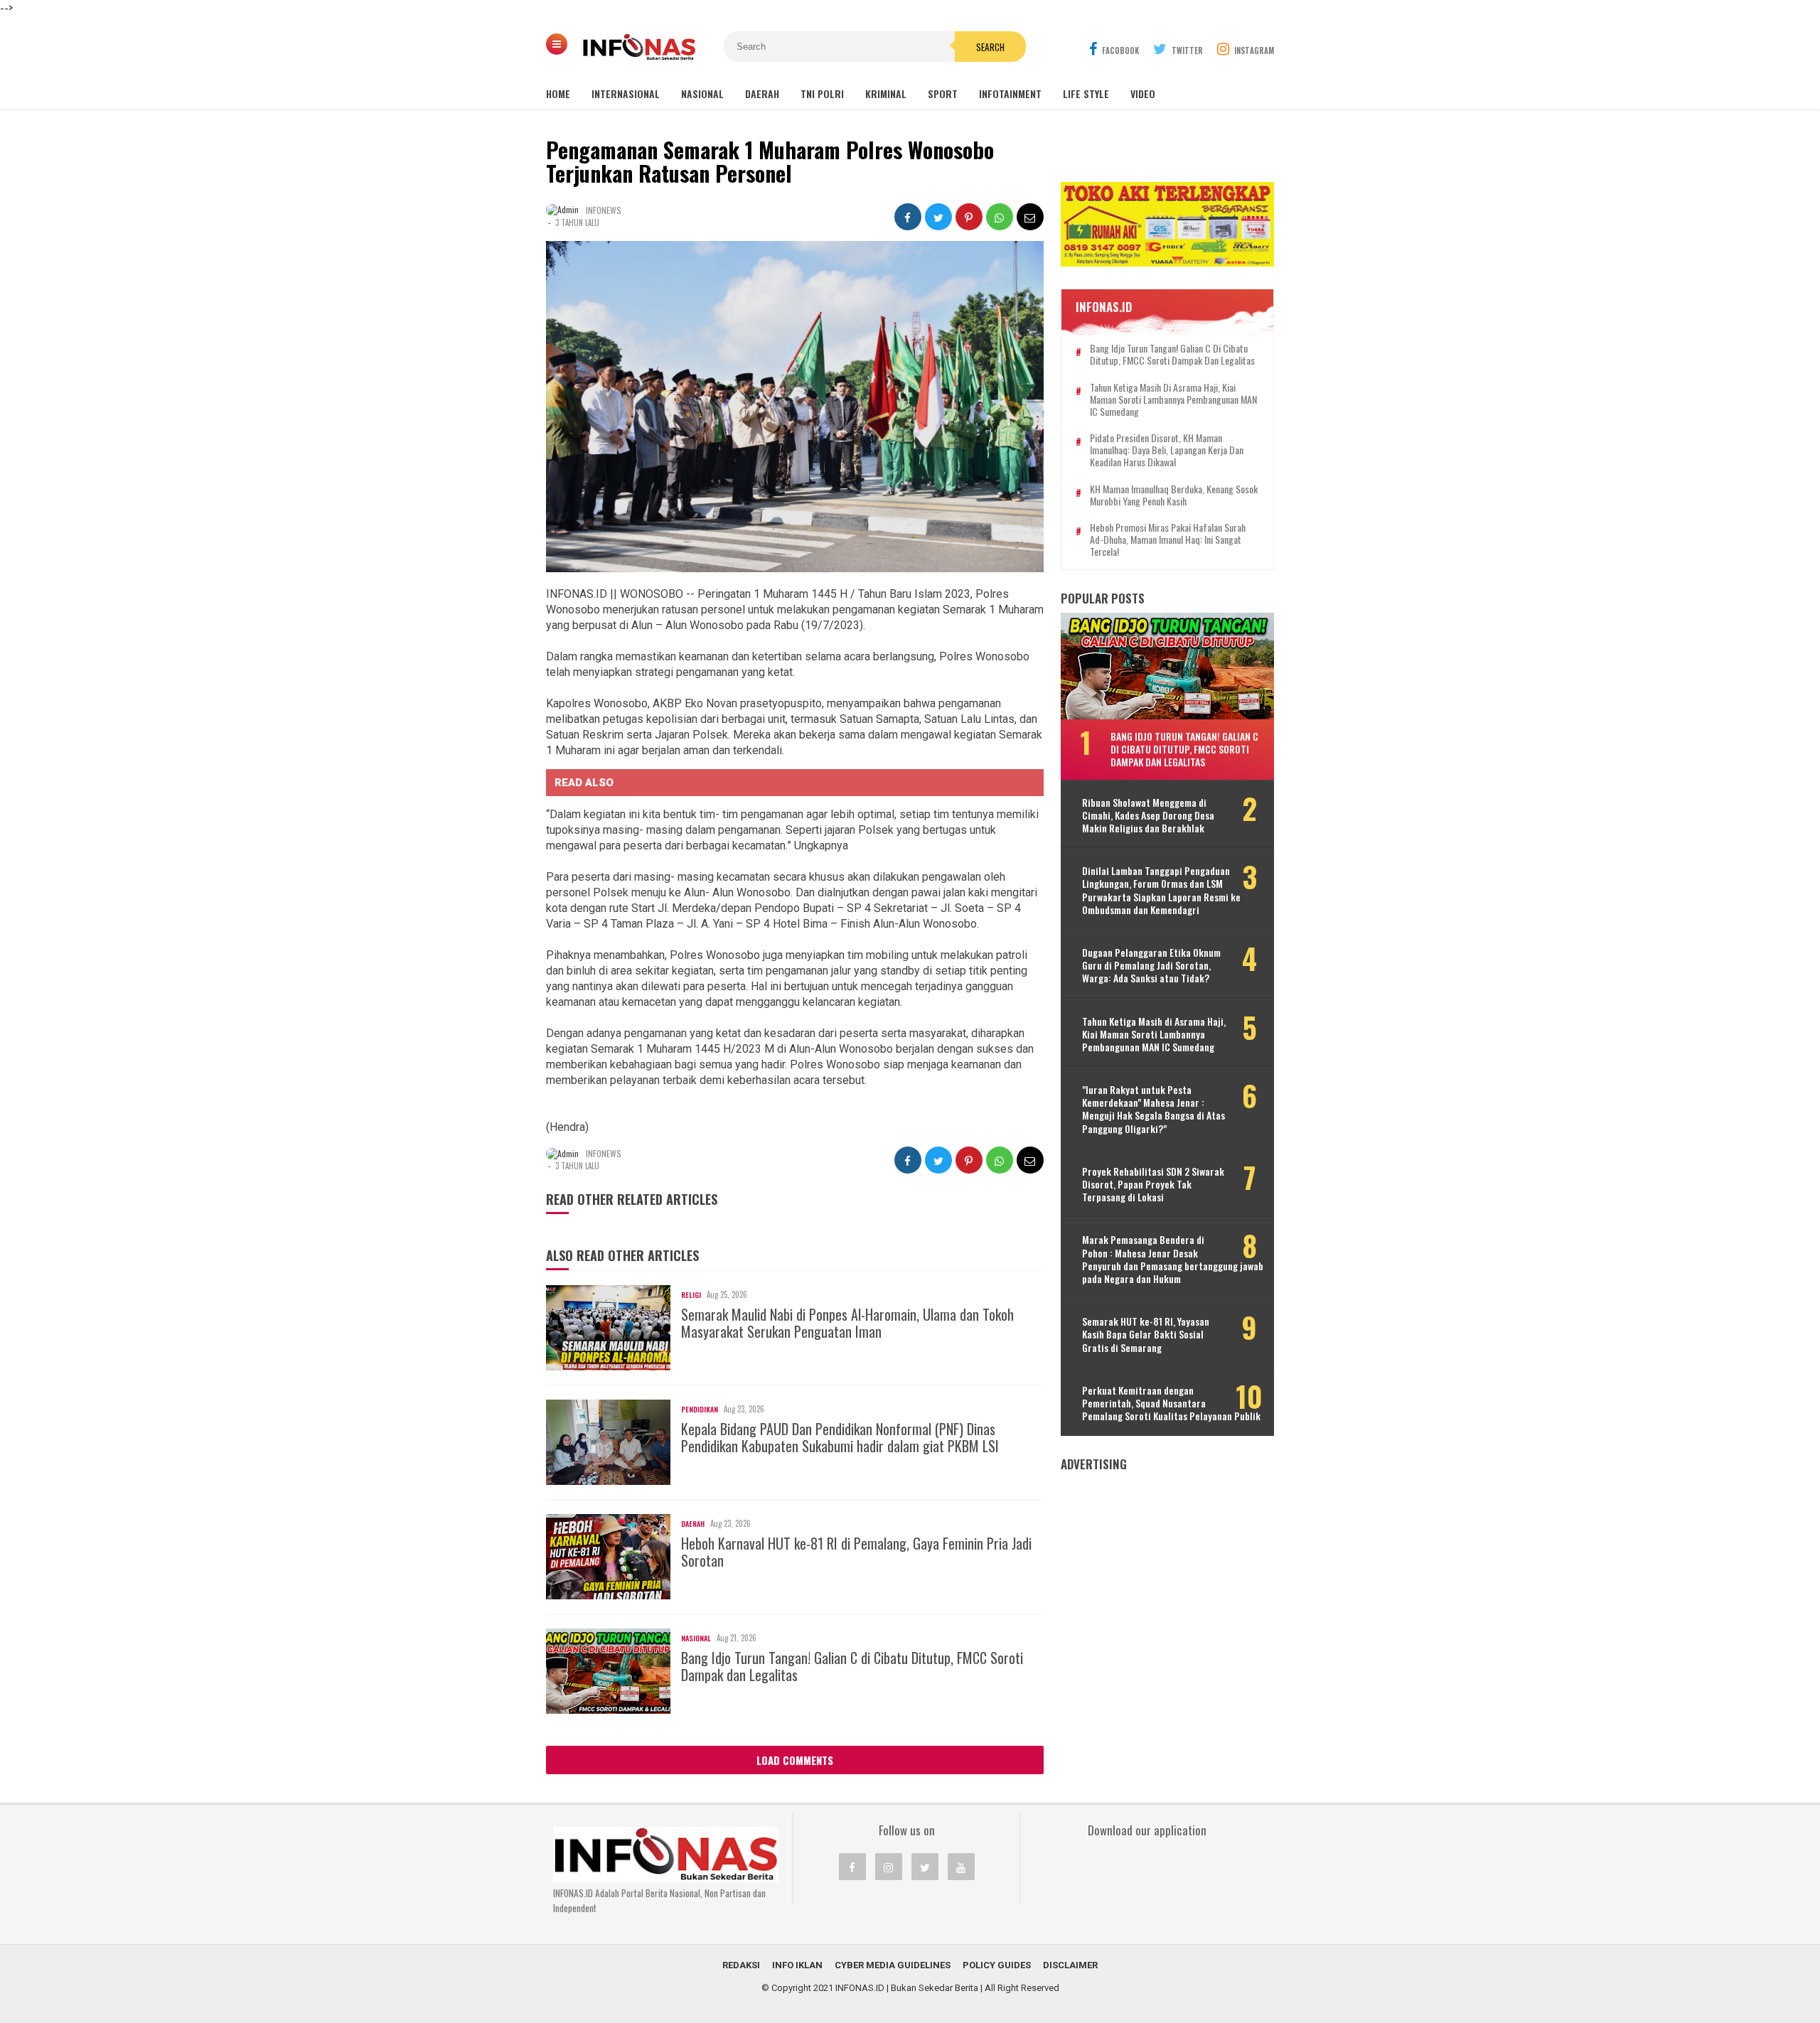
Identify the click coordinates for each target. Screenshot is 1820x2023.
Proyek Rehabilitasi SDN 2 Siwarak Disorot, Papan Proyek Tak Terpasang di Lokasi (1153, 1185)
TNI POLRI (822, 93)
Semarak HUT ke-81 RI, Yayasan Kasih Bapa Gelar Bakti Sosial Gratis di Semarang (1146, 1335)
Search (990, 47)
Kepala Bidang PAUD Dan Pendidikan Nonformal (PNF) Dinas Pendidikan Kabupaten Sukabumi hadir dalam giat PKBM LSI (840, 1437)
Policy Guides (997, 1965)
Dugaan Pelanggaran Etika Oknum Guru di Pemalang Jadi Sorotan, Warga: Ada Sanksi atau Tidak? (1151, 966)
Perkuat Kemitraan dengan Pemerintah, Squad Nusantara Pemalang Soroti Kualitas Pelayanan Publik (1171, 1404)
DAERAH (762, 93)
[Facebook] (852, 1867)
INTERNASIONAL (626, 93)
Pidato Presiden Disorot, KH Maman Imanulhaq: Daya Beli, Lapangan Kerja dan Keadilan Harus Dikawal (1167, 450)
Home (558, 93)
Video (1143, 93)
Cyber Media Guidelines (893, 1965)
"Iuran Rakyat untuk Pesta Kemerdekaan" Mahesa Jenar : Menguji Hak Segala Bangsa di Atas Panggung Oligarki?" (1153, 1109)
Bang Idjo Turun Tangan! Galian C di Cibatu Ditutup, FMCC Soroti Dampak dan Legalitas (852, 1666)
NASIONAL (702, 93)
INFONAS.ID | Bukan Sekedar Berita (907, 1988)
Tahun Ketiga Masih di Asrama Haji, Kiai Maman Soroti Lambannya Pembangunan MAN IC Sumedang (1173, 399)
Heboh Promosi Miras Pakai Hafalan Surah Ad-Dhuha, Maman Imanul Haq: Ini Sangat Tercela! (1168, 540)
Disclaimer (1070, 1965)
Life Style (1086, 93)
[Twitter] (925, 1867)
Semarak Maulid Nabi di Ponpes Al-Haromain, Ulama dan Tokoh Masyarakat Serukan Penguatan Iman (847, 1323)
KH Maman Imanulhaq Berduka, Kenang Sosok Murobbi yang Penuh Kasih (1174, 495)
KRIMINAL (886, 93)
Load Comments (795, 1760)
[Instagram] (889, 1867)
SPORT (943, 93)
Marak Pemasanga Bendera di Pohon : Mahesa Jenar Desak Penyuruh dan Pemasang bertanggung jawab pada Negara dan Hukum (1173, 1259)
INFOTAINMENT (1010, 93)
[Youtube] (961, 1867)
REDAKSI (741, 1965)
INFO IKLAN (797, 1965)
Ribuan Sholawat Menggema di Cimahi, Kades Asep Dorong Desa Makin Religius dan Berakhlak (1148, 816)
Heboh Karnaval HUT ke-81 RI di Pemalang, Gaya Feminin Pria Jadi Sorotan (856, 1552)
